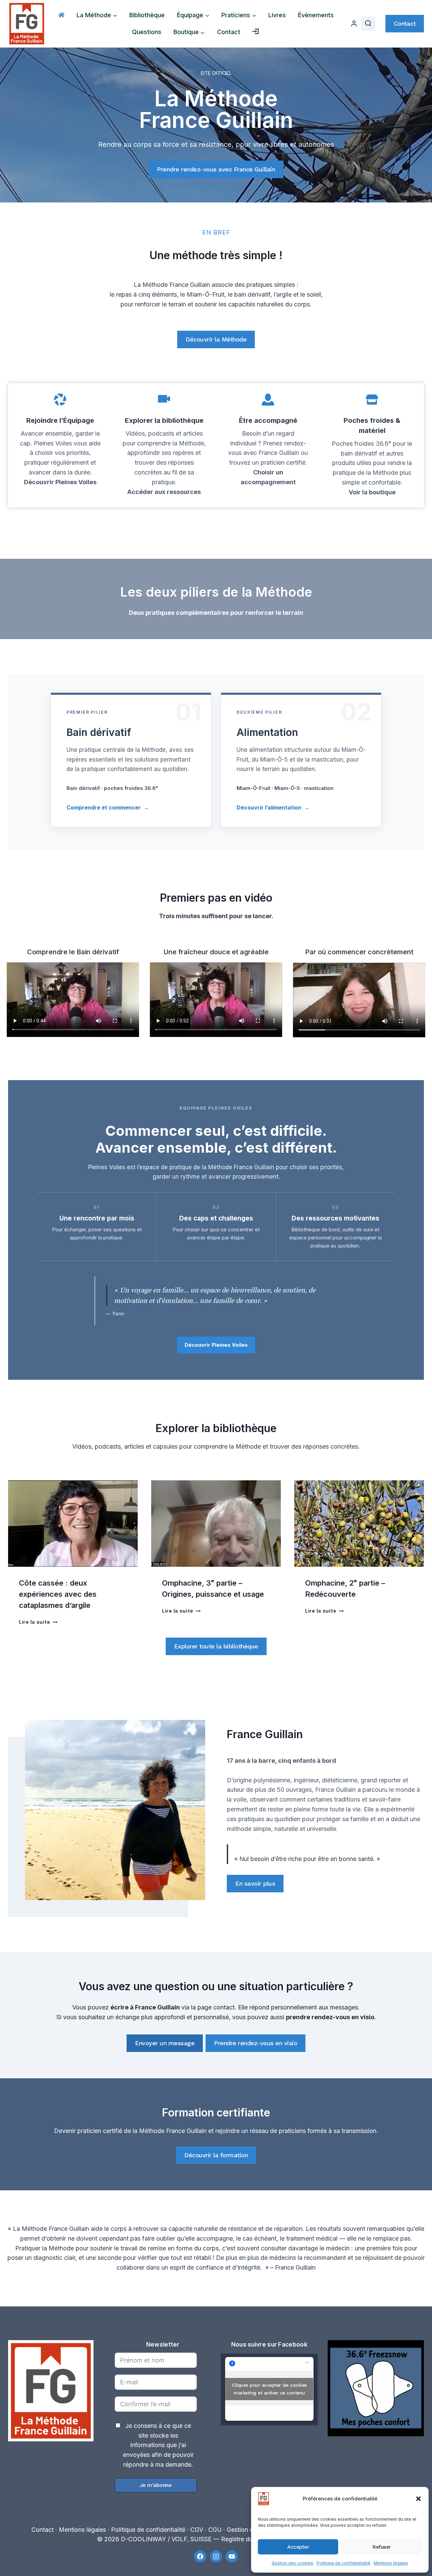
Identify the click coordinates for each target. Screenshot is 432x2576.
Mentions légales (391, 2563)
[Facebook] (200, 2556)
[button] (418, 2499)
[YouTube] (232, 2556)
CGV (197, 2530)
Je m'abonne (156, 2485)
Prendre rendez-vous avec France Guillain (216, 169)
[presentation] (73, 1524)
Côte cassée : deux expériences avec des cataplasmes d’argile (58, 1594)
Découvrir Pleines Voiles (60, 482)
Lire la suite (38, 1622)
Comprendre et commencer (108, 807)
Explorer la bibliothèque (164, 420)
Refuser (382, 2547)
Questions (147, 32)
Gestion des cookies (292, 2563)
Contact (229, 32)
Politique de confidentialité (343, 2563)
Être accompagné (268, 420)
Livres (277, 15)
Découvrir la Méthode (216, 339)
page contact (216, 2007)
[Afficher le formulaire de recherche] (368, 24)
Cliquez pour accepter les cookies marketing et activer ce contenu (269, 2389)
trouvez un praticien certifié (267, 462)
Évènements (316, 15)
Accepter (298, 2547)
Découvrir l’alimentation (273, 807)
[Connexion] (354, 24)
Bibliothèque (147, 15)
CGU (215, 2530)
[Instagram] (216, 2556)
